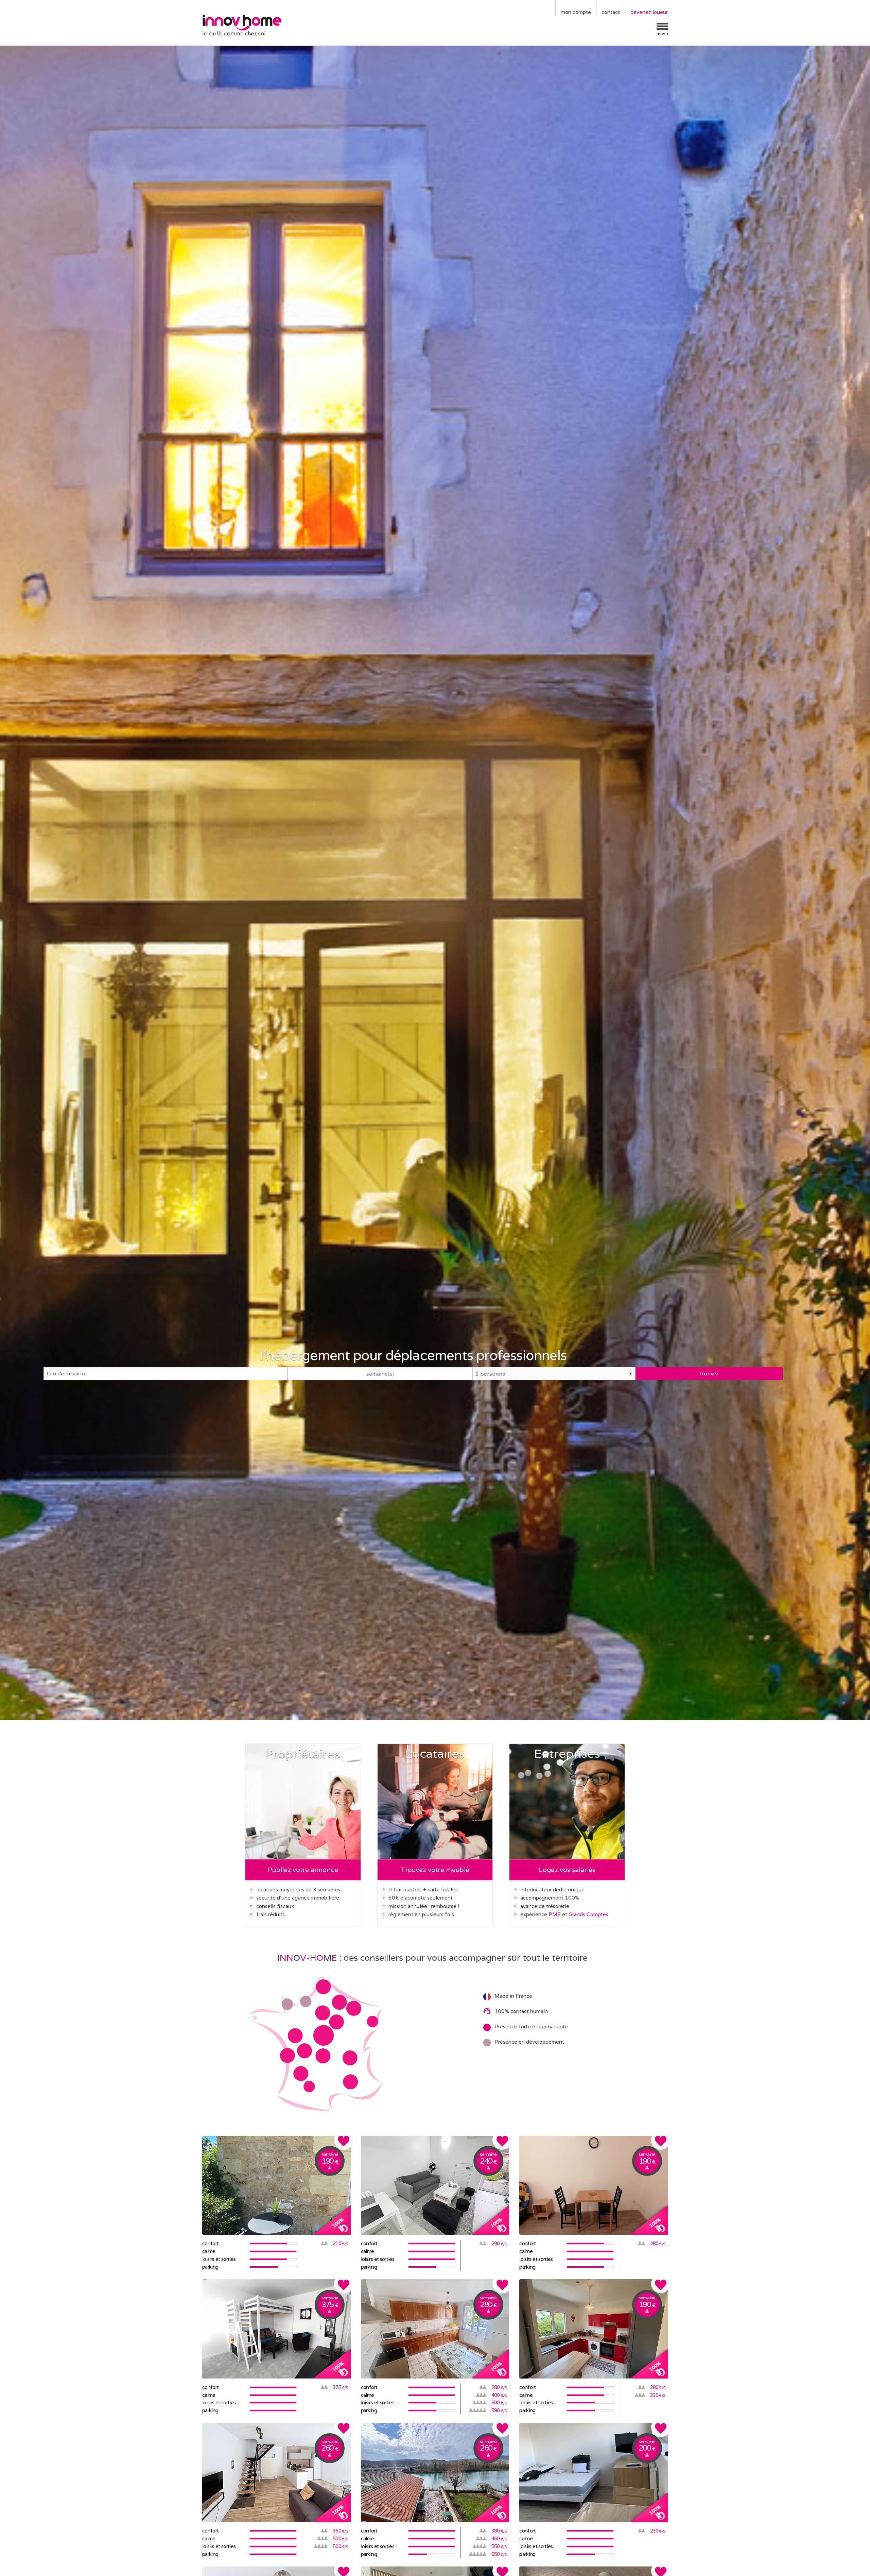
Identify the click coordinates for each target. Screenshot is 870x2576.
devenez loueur (649, 12)
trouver (709, 1373)
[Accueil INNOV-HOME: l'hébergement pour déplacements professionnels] (257, 25)
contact (611, 12)
